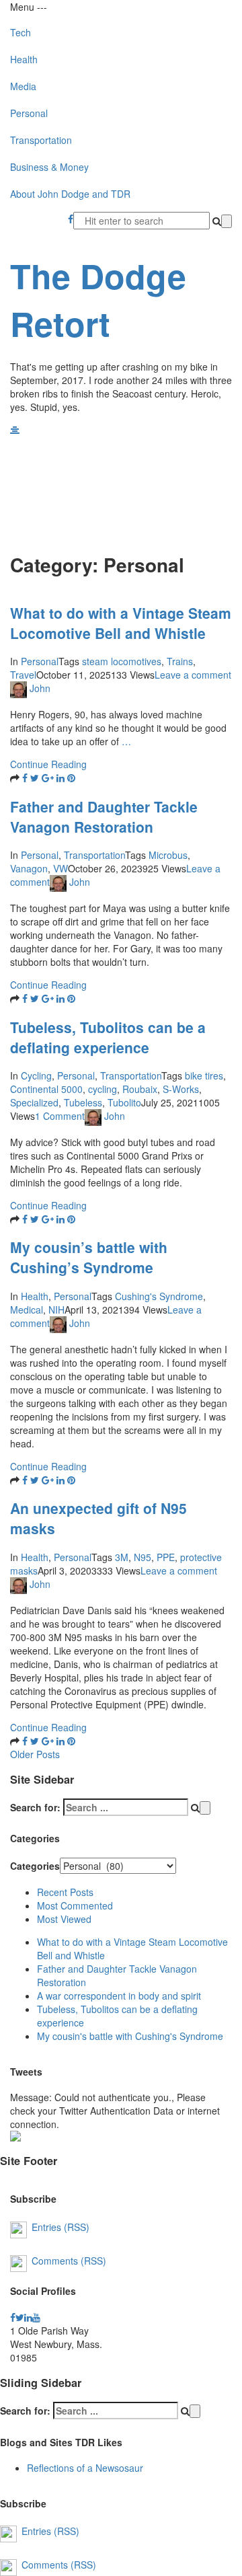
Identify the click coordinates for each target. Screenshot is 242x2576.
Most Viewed (64, 1919)
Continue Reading (48, 764)
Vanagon (29, 868)
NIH (56, 1310)
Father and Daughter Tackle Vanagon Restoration (104, 817)
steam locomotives (122, 661)
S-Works (181, 1089)
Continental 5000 (46, 1089)
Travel (23, 675)
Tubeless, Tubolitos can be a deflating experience (108, 1037)
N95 (143, 1557)
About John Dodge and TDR (70, 194)
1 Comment (60, 1116)
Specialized (34, 1102)
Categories (35, 1866)
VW (61, 868)
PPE (166, 1557)
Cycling (36, 1075)
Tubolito (124, 1102)
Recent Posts (65, 1892)
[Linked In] (28, 2317)
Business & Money (49, 167)
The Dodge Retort (98, 299)
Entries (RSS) (61, 2226)
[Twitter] (20, 2317)
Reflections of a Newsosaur (85, 2468)
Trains (180, 661)
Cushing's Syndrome (159, 1296)
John (40, 689)
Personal (29, 113)
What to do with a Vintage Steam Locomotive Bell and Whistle (121, 623)
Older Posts (35, 1754)
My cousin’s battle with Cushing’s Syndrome (89, 1257)
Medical (27, 1310)
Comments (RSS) (69, 2260)
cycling (103, 1089)
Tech (21, 32)
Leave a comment (193, 675)
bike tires (204, 1075)
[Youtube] (36, 2317)
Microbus (168, 855)
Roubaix (140, 1089)
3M (122, 1557)
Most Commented (75, 1905)
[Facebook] (71, 219)
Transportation (41, 140)
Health (24, 59)
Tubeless (83, 1102)
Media (23, 86)
